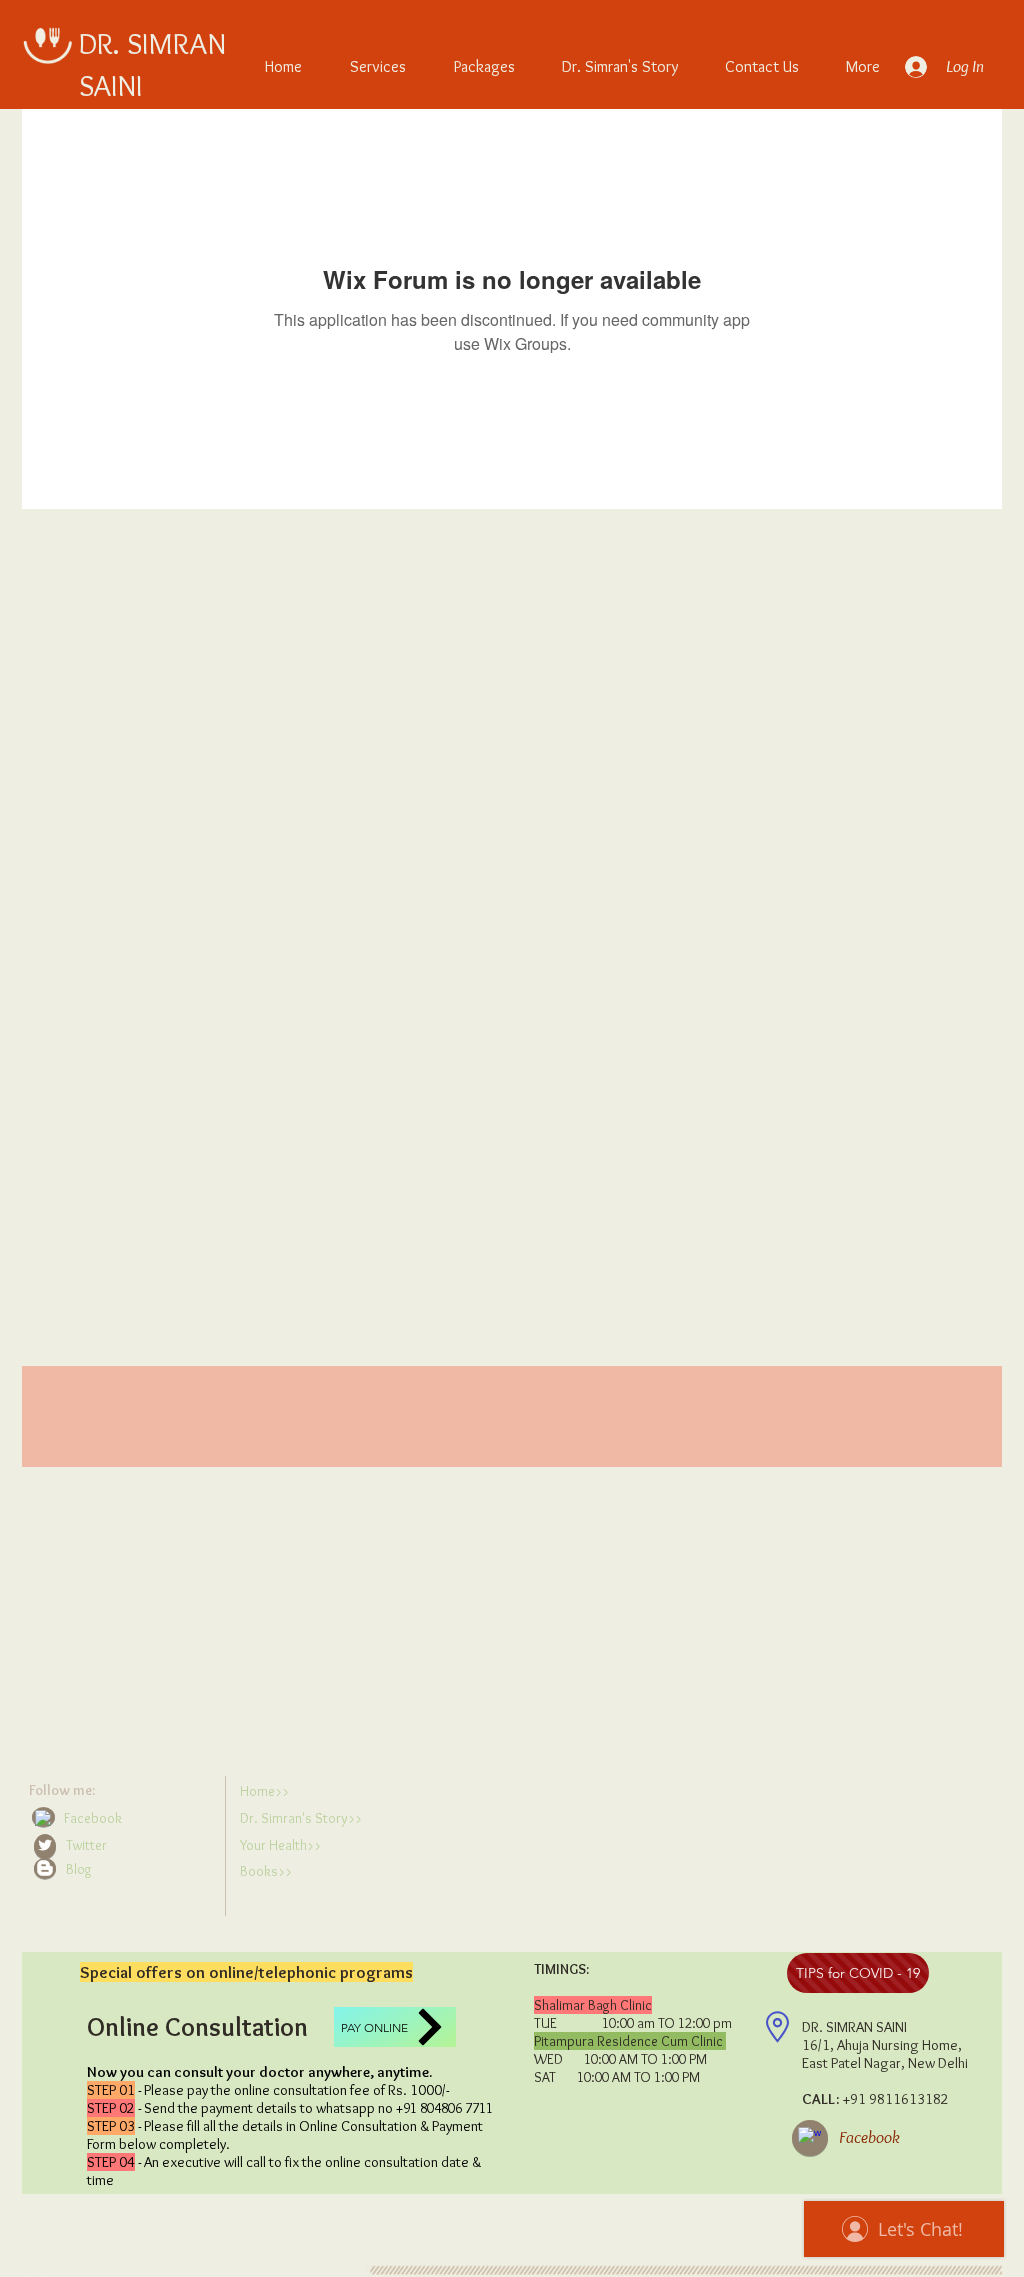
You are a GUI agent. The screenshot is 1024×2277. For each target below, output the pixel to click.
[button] (123, 1869)
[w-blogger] (45, 1868)
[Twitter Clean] (45, 1845)
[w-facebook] (43, 1818)
